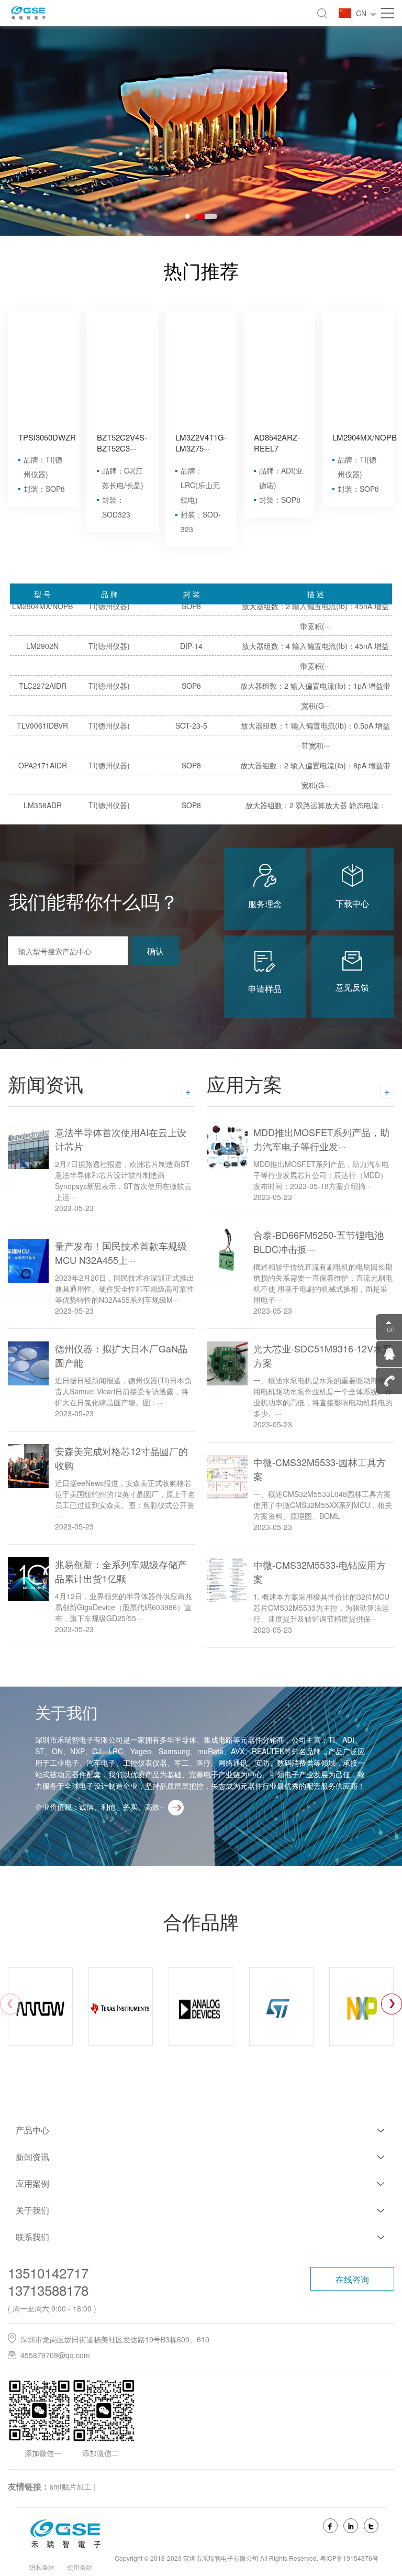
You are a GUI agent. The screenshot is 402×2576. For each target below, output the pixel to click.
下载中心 (352, 903)
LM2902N (42, 614)
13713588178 (48, 2290)
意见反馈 (352, 987)
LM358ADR (43, 774)
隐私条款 (42, 2567)
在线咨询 (352, 2279)
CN (363, 13)
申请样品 (265, 989)
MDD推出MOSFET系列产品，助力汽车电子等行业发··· (321, 1139)
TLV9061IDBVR (42, 694)
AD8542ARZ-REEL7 (277, 443)
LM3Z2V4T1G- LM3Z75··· (201, 443)
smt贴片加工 (70, 2486)
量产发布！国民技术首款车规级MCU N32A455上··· (121, 1253)
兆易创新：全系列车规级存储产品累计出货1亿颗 (121, 1571)
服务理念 (265, 904)
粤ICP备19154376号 (349, 2558)
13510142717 (48, 2272)
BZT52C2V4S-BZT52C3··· (122, 443)
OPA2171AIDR (43, 734)
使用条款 (80, 2567)
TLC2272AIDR (43, 654)
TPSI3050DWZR (47, 437)
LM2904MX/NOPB (365, 437)
